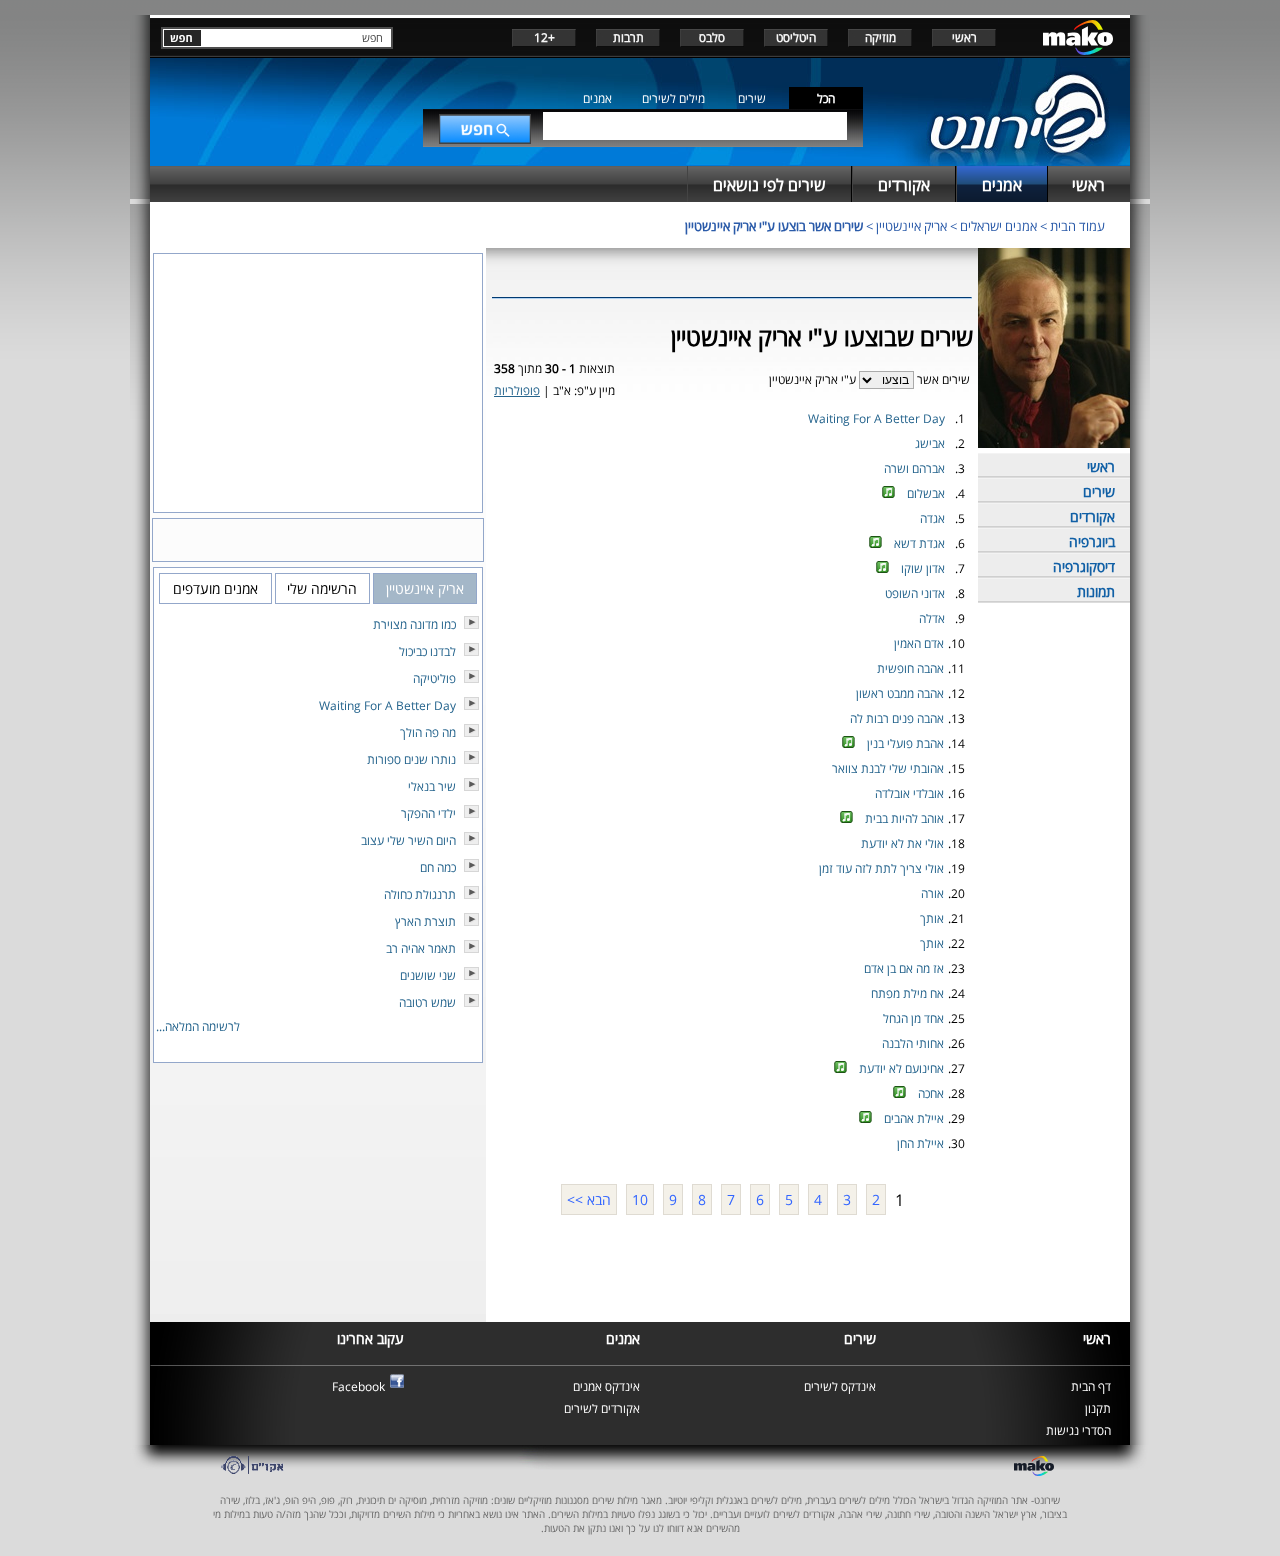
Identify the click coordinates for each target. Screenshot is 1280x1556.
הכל (826, 98)
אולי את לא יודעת (902, 843)
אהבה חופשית (910, 668)
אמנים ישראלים (998, 226)
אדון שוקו (923, 568)
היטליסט (796, 37)
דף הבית (1091, 1386)
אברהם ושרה (914, 468)
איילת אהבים (914, 1118)
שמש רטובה (427, 1002)
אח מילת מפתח (907, 993)
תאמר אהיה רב (421, 948)
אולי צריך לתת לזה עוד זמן (881, 868)
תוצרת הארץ (425, 921)
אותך (932, 918)
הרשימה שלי (322, 588)
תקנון (1098, 1408)
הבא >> (589, 1199)
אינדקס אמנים (606, 1386)
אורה (932, 893)
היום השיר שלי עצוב (408, 840)
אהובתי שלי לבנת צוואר (888, 768)
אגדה (932, 518)
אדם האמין (919, 643)
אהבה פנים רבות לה (897, 718)
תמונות (1096, 591)
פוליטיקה (434, 678)
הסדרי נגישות (1078, 1430)
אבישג (930, 443)
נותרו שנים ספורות (411, 759)
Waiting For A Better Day (876, 418)
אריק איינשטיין (911, 226)
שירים (752, 98)
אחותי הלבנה (913, 1043)
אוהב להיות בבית (904, 818)
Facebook (358, 1386)
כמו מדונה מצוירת (414, 624)
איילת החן (920, 1143)
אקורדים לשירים (602, 1408)
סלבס (712, 37)
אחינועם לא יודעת (901, 1068)
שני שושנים (428, 975)
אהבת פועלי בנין (905, 743)
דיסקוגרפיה (1084, 566)
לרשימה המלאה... (198, 1026)
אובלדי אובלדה (909, 793)
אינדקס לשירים (840, 1386)
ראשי (964, 37)
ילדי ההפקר (428, 813)
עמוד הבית (1077, 226)
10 (640, 1199)
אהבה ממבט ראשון (900, 693)
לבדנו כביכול (427, 651)
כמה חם (438, 867)
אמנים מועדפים (215, 588)
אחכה (931, 1093)
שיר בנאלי (432, 786)
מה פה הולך (428, 732)
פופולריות (517, 390)
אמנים (597, 98)
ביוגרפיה (1092, 541)
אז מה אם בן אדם (904, 968)
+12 (544, 37)
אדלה (932, 618)
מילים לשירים (673, 98)
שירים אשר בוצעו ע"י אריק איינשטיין (774, 226)
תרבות (628, 37)
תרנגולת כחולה (420, 894)
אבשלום (926, 493)
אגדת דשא (919, 543)
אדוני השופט (915, 593)
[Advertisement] (732, 1266)
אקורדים (1092, 516)
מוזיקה (880, 37)
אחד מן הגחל (913, 1018)
